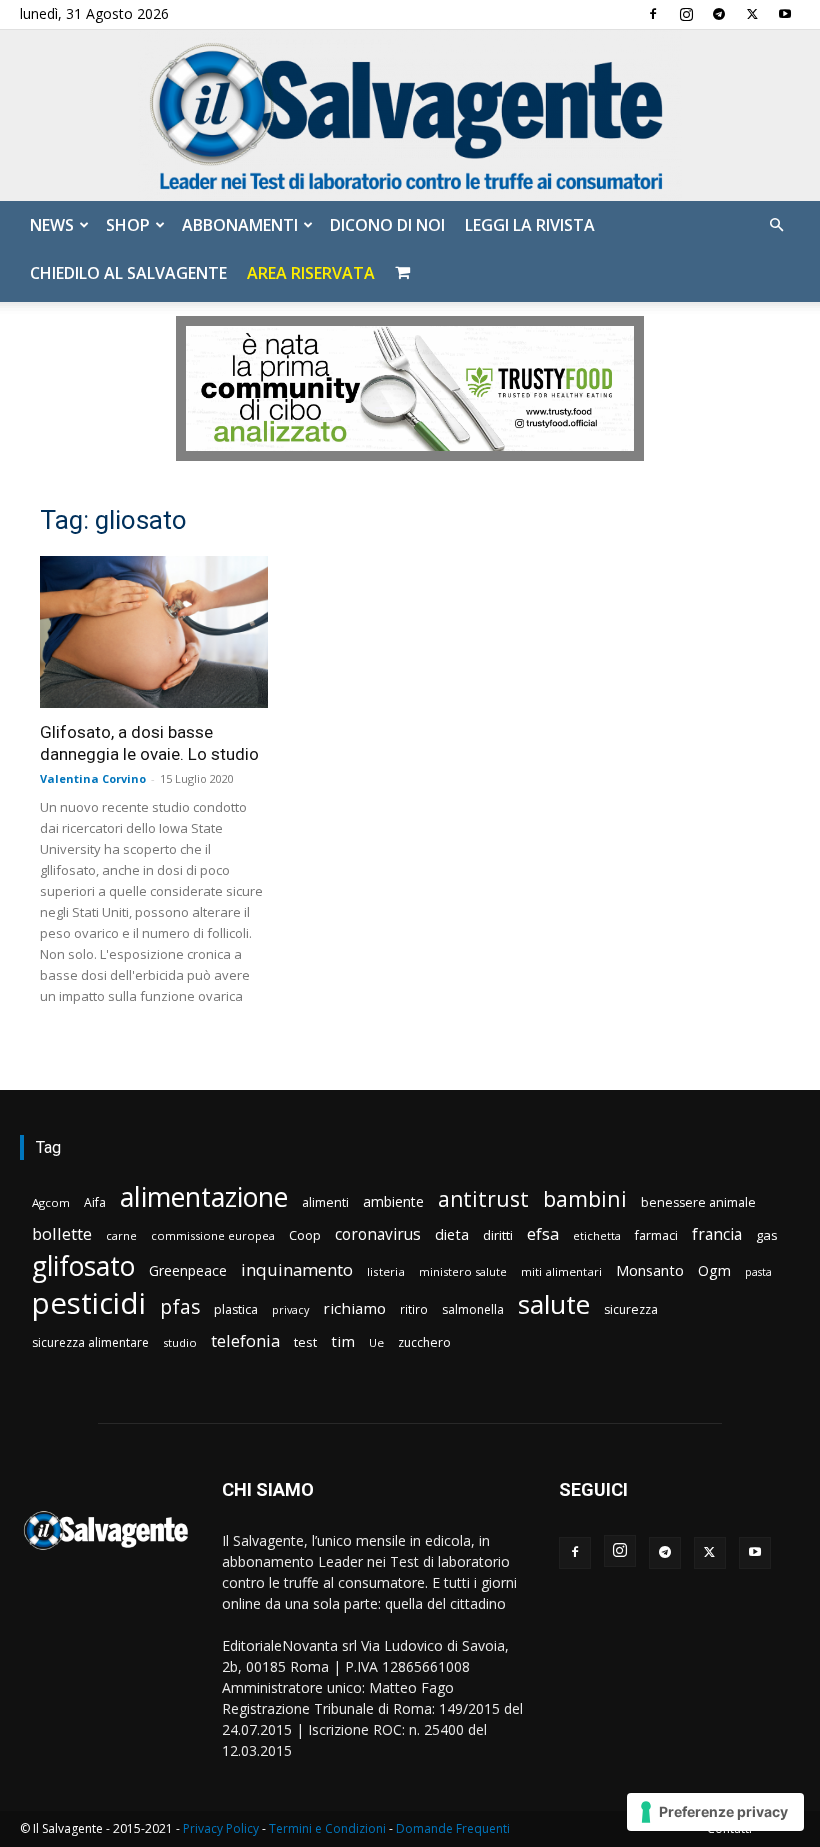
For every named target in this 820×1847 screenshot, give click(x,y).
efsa (543, 1234)
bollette (62, 1233)
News (52, 225)
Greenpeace (188, 1270)
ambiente (393, 1201)
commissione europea (213, 1235)
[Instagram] (686, 14)
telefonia (245, 1340)
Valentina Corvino (93, 778)
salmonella (473, 1309)
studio (180, 1342)
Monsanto (650, 1270)
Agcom (51, 1202)
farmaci (656, 1235)
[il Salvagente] (410, 115)
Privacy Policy (221, 1828)
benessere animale (698, 1202)
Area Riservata (311, 273)
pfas (180, 1307)
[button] (776, 225)
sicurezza (631, 1309)
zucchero (424, 1342)
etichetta (597, 1235)
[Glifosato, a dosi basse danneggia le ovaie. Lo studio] (154, 632)
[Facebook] (653, 14)
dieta (452, 1234)
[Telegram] (719, 14)
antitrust (483, 1198)
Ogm (714, 1270)
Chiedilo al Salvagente (128, 273)
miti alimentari (561, 1271)
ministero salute (463, 1271)
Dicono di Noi (387, 225)
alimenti (325, 1202)
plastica (236, 1309)
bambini (585, 1198)
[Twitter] (752, 14)
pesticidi (89, 1303)
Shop (128, 225)
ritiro (414, 1309)
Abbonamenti (240, 225)
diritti (498, 1235)
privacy (290, 1309)
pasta (758, 1272)
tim (343, 1341)
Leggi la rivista (530, 225)
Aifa (95, 1202)
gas (767, 1235)
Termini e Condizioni (327, 1828)
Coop (305, 1235)
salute (554, 1304)
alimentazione (204, 1196)
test (305, 1342)
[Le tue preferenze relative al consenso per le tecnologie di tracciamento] (715, 1812)
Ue (376, 1342)
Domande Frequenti (453, 1828)
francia (717, 1234)
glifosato (83, 1266)
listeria (386, 1271)
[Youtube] (785, 14)
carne (121, 1235)
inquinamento (297, 1269)
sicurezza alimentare (90, 1342)
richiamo (354, 1308)
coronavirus (378, 1234)
